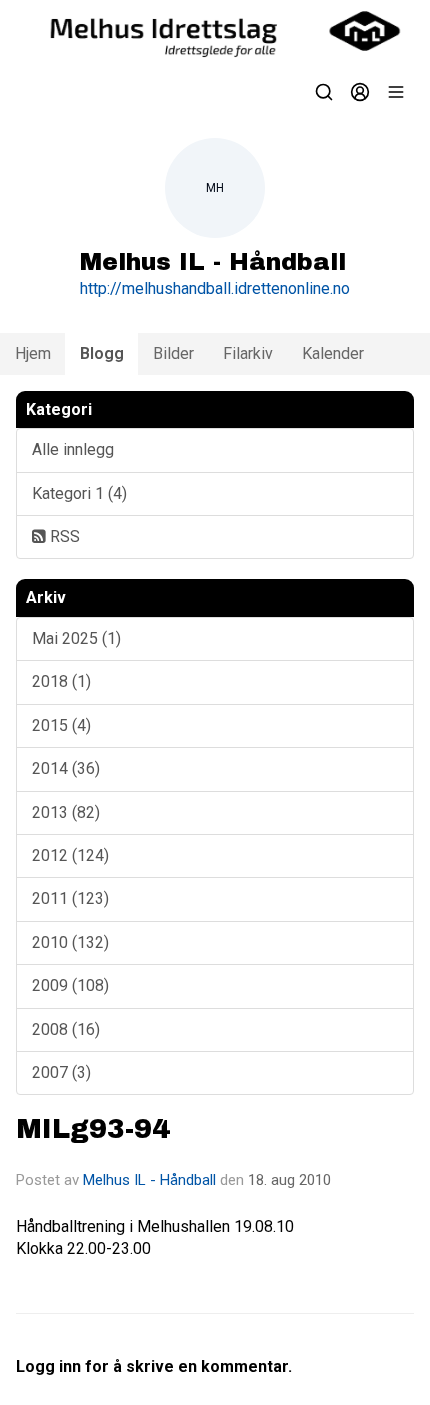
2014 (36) (66, 768)
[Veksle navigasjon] (396, 92)
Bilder (173, 353)
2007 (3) (61, 1072)
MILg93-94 (93, 1129)
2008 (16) (66, 1029)
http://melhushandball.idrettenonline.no (215, 288)
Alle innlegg (73, 449)
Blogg (102, 353)
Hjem (33, 353)
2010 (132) (70, 942)
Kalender (333, 353)
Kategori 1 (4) (79, 493)
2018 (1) (61, 681)
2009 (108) (70, 985)
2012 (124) (70, 855)
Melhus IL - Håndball (149, 1180)
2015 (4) (61, 725)
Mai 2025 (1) (76, 638)
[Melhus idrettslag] (215, 31)
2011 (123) (70, 898)
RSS (63, 536)
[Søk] (324, 92)
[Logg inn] (360, 92)
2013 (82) (66, 812)
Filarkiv (248, 353)
